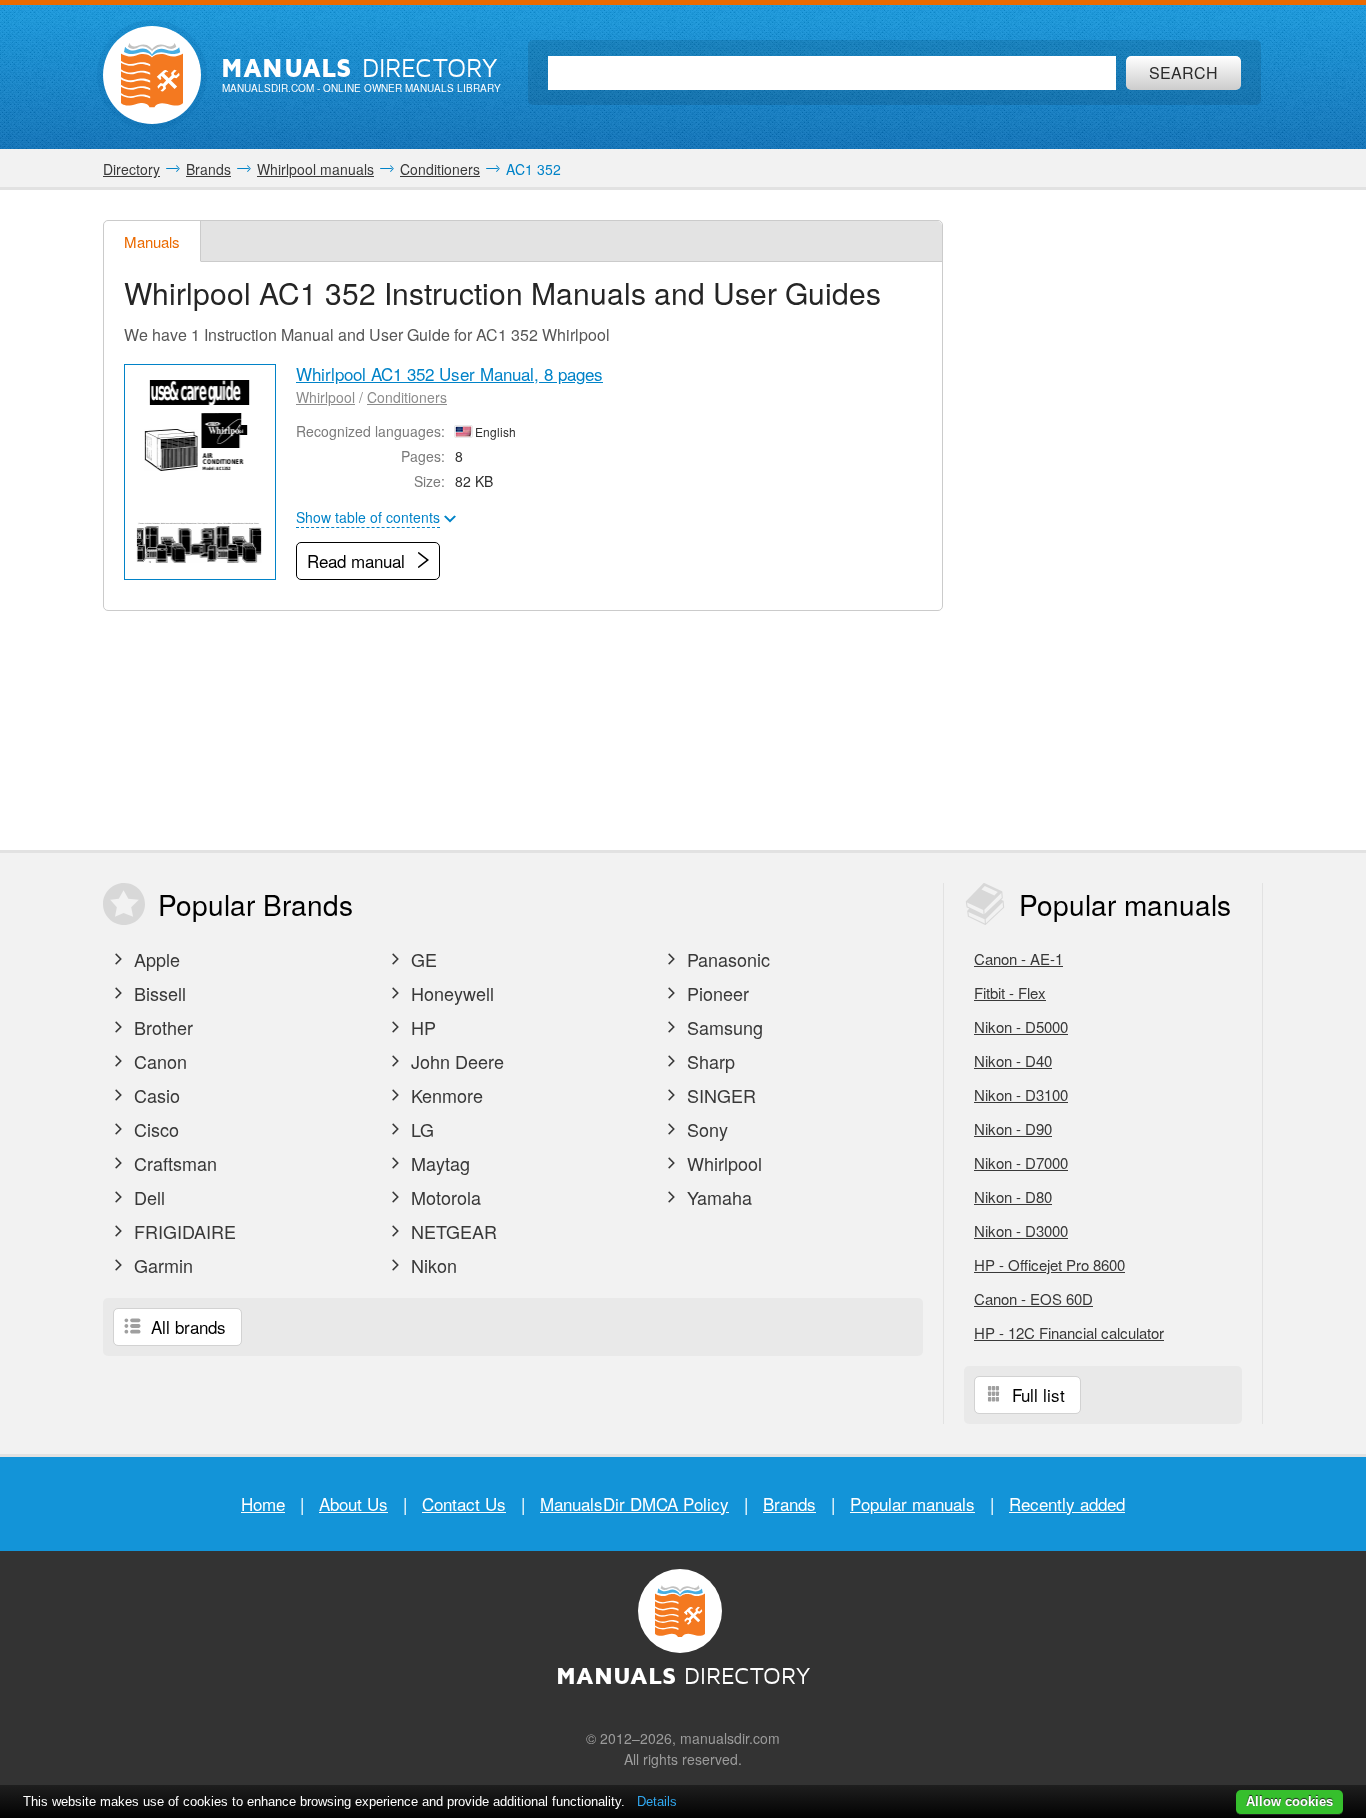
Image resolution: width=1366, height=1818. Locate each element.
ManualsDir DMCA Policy (634, 1503)
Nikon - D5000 (1021, 1026)
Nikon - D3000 (1021, 1230)
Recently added (1067, 1503)
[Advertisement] (1113, 520)
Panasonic (726, 959)
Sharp (708, 1061)
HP (421, 1027)
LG (420, 1129)
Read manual (358, 560)
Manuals (152, 241)
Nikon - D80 (1013, 1196)
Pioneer (715, 993)
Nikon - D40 (1013, 1060)
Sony (705, 1129)
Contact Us (464, 1503)
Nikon (431, 1265)
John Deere (455, 1061)
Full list (1036, 1394)
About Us (353, 1503)
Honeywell (450, 993)
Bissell (157, 993)
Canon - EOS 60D (1033, 1298)
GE (421, 959)
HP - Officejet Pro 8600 (1049, 1264)
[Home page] (152, 75)
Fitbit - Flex (1010, 992)
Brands (789, 1503)
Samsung (722, 1027)
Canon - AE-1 (1018, 958)
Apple (154, 959)
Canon (158, 1061)
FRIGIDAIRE (182, 1231)
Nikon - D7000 (1021, 1162)
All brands (186, 1326)
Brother (161, 1027)
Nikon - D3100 (1021, 1094)
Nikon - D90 (1013, 1128)
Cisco (154, 1129)
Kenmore (444, 1095)
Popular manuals (912, 1503)
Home (263, 1503)
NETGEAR (451, 1231)
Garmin (161, 1265)
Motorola (443, 1197)
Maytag (438, 1163)
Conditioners (407, 397)
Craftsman (173, 1163)
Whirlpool (325, 397)
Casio (154, 1095)
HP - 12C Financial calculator (1069, 1332)
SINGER (719, 1095)
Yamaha (717, 1197)
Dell (147, 1197)
